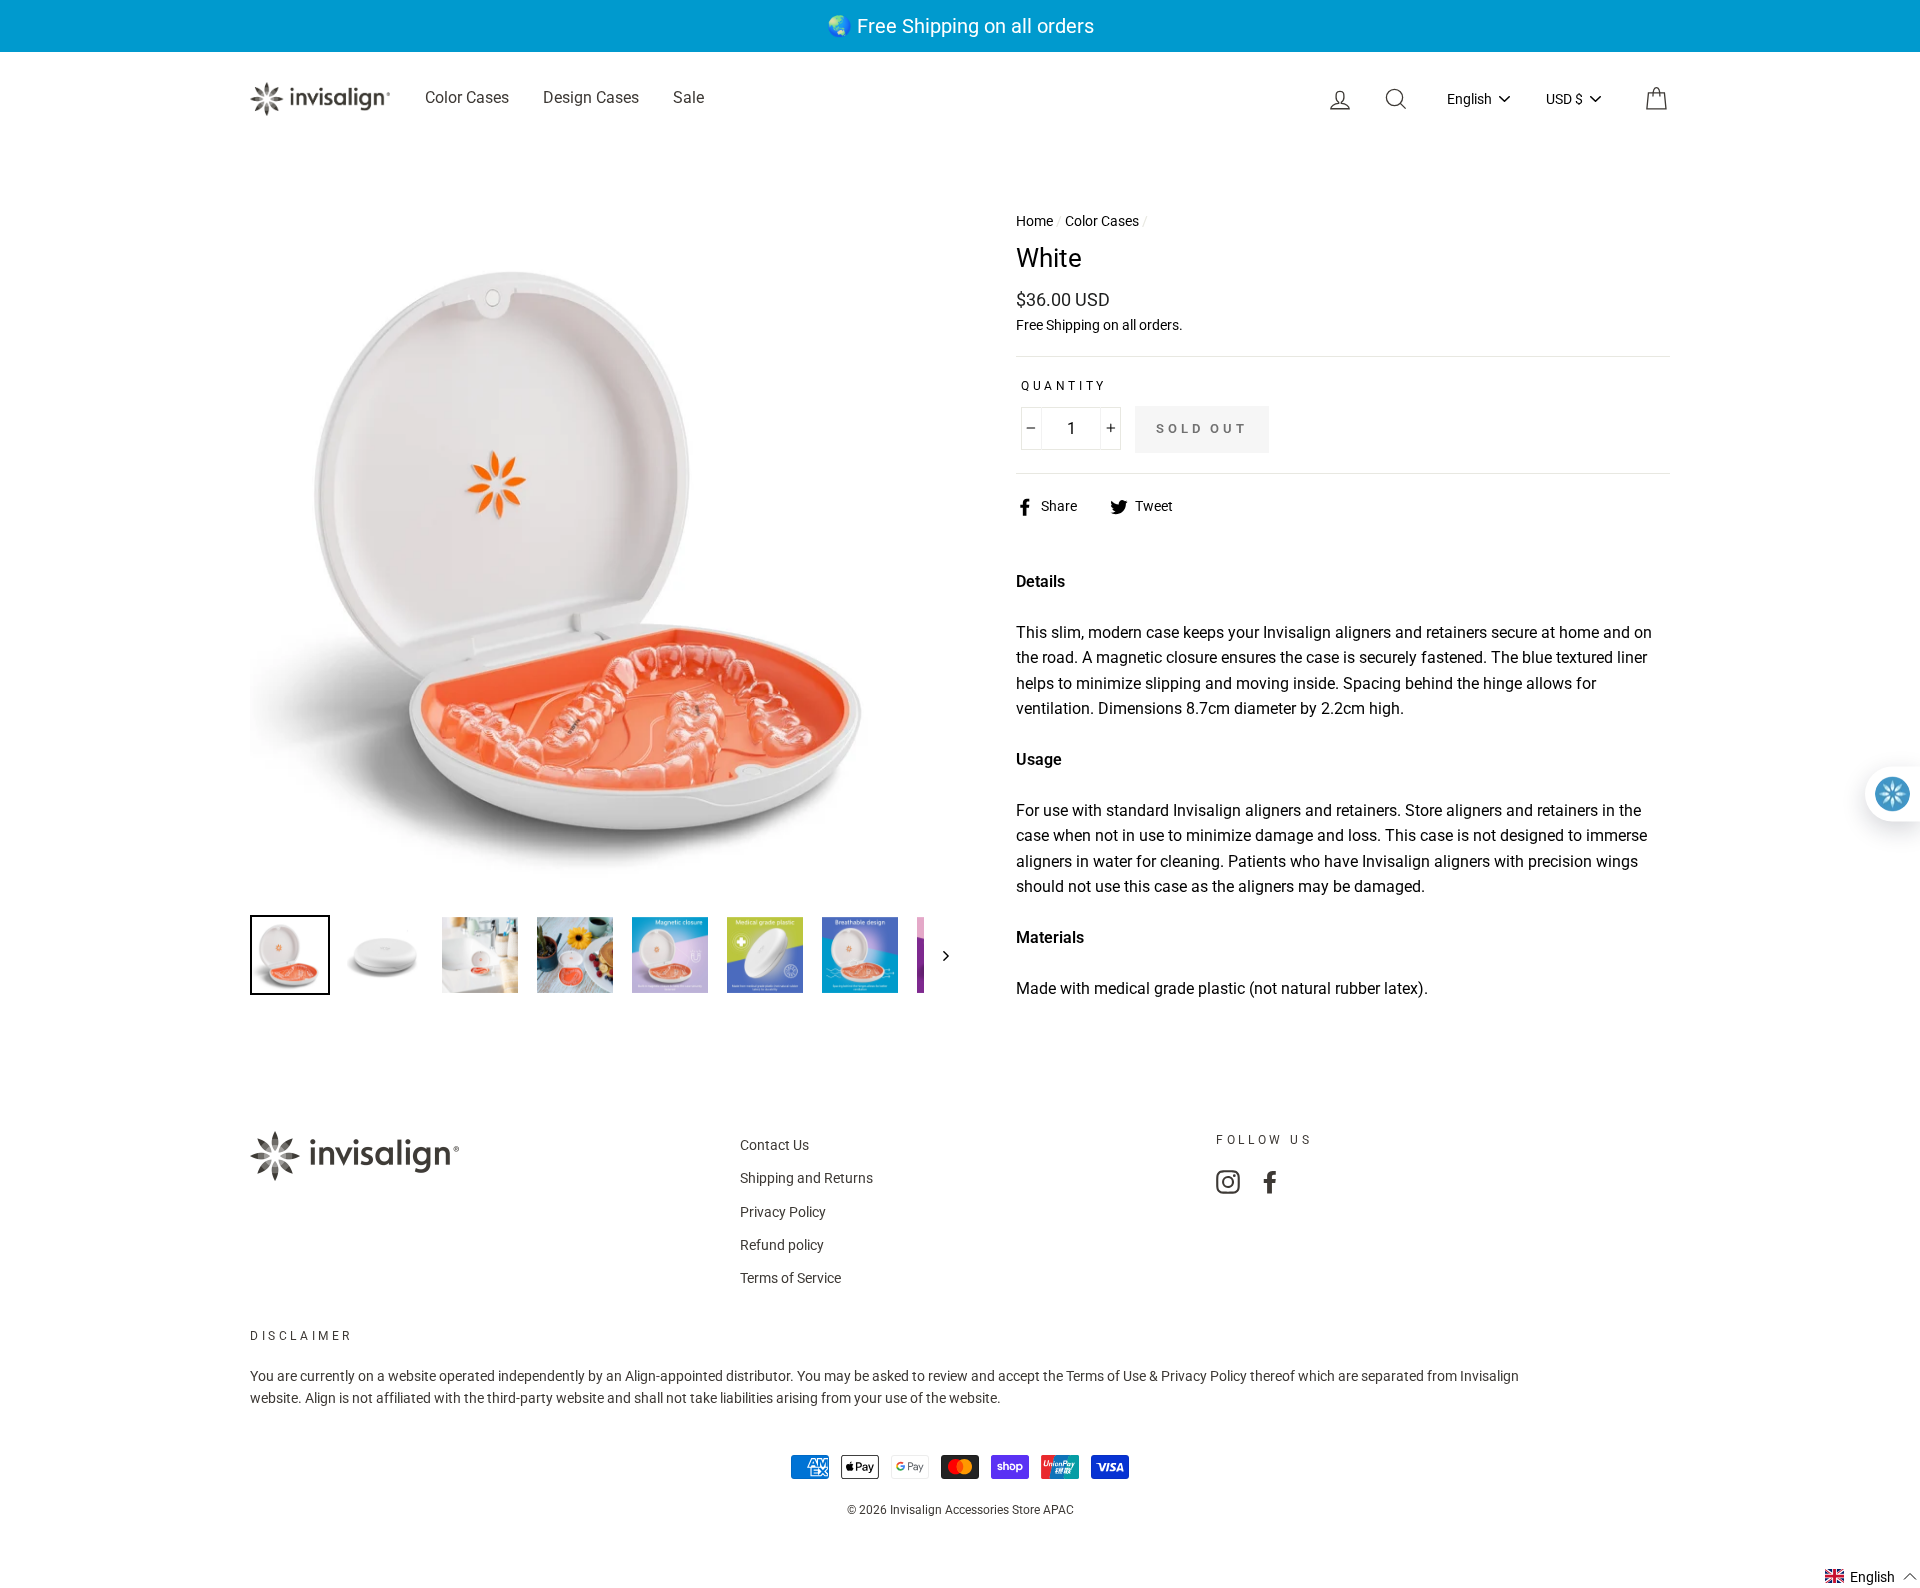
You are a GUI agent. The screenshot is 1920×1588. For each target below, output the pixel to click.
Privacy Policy (783, 1212)
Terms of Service (790, 1278)
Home (1034, 221)
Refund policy (782, 1245)
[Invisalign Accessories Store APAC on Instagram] (1228, 1182)
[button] (1871, 1576)
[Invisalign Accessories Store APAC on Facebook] (1270, 1182)
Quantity (1064, 386)
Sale (688, 97)
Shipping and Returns (806, 1178)
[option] (960, 26)
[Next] (936, 955)
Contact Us (774, 1145)
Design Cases (591, 97)
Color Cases (467, 97)
